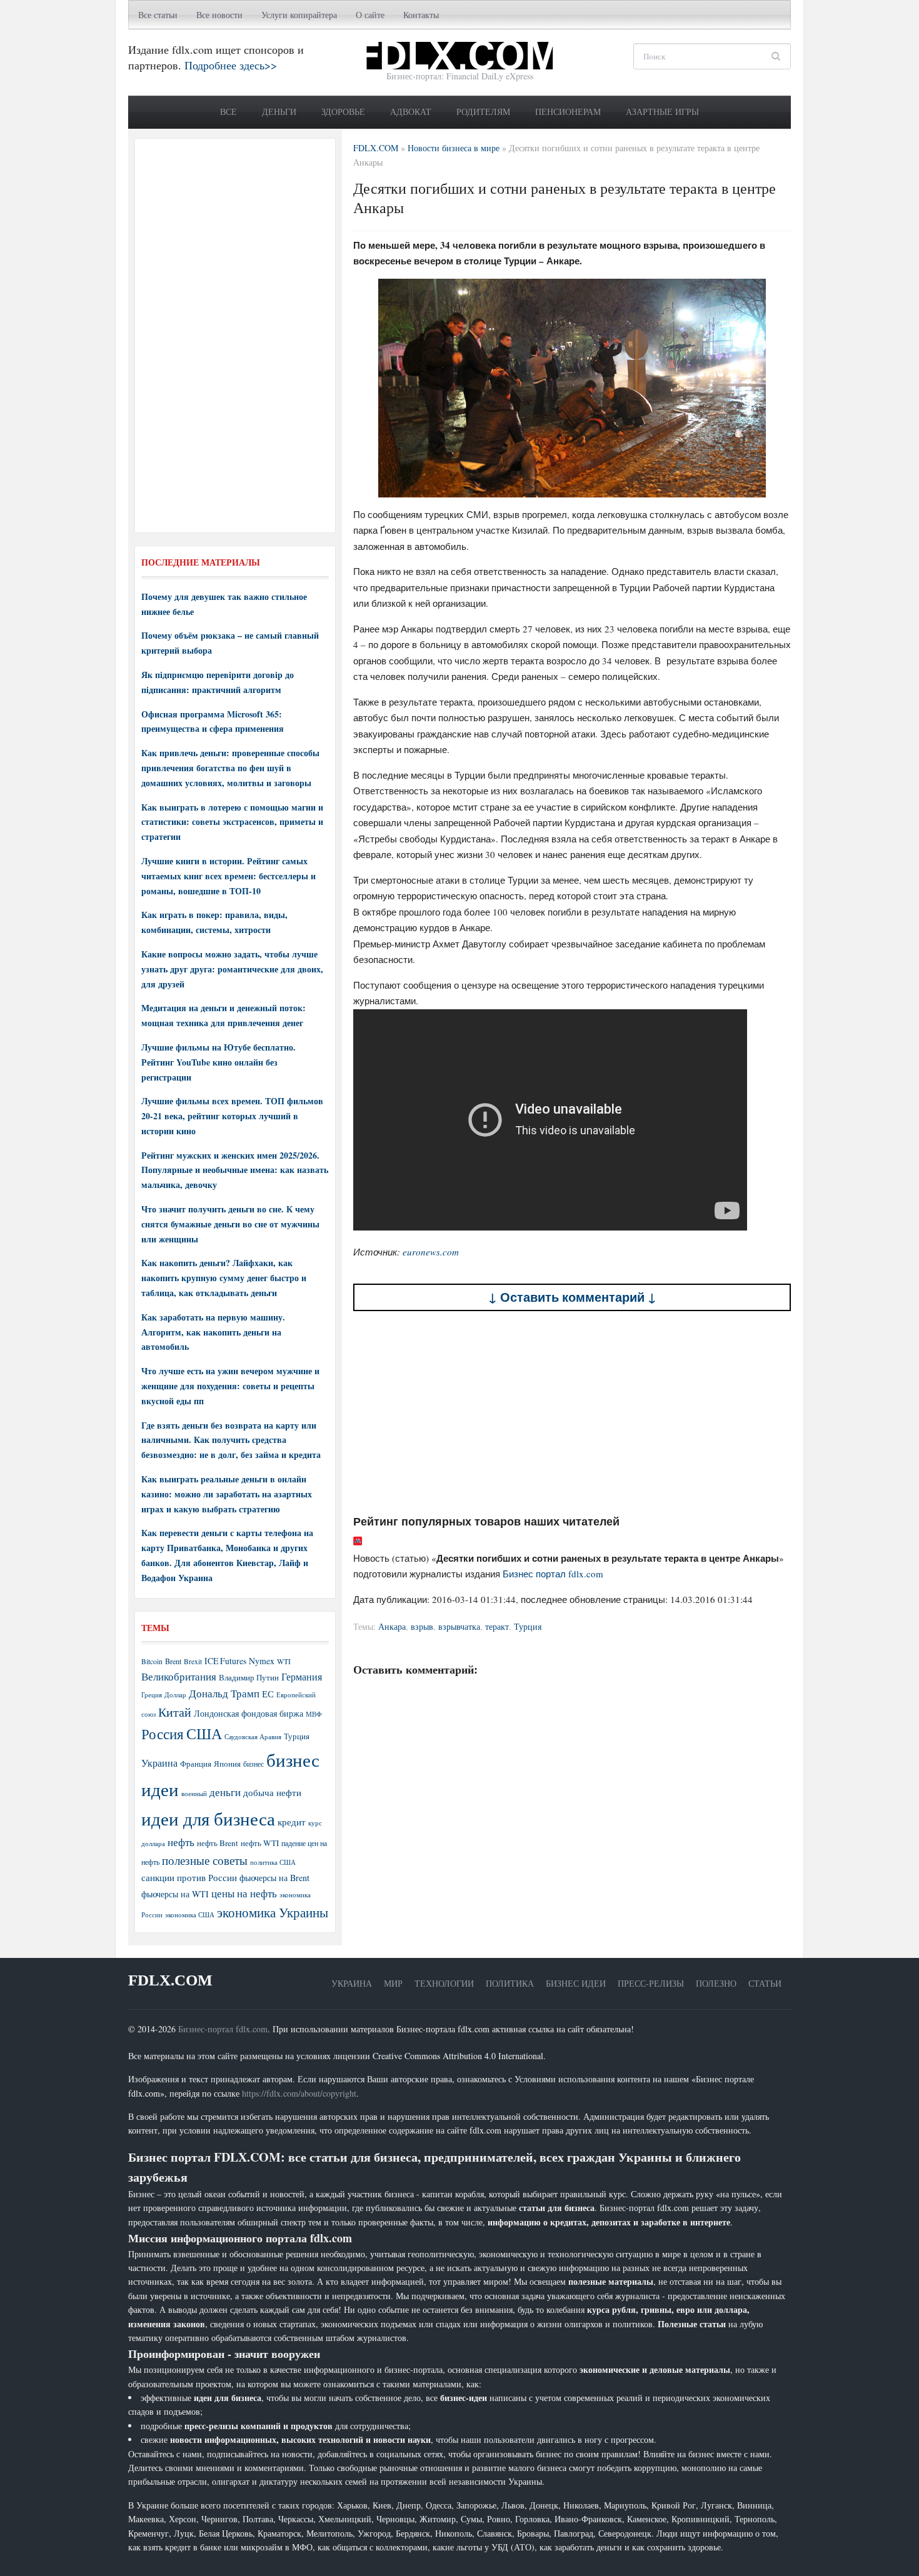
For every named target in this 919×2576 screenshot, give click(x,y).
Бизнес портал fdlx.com (553, 1574)
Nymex (262, 1661)
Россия (163, 1734)
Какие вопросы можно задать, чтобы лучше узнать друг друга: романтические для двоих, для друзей (232, 969)
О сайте (370, 15)
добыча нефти (272, 1792)
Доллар (175, 1695)
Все (228, 112)
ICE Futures (225, 1661)
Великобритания (179, 1676)
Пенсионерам (568, 112)
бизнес (254, 1764)
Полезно (716, 1983)
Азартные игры (662, 112)
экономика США (190, 1915)
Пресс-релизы (651, 1983)
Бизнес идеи (576, 1983)
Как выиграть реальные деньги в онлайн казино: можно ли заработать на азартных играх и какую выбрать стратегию (227, 1494)
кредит (292, 1822)
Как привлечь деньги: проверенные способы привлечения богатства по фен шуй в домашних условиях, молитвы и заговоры (230, 768)
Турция (528, 1626)
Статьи (765, 1983)
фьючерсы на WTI (175, 1894)
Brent (173, 1661)
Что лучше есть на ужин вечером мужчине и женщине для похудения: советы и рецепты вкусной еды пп (230, 1386)
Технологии (444, 1983)
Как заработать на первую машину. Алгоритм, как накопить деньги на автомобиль (213, 1332)
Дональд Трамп (224, 1693)
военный (194, 1794)
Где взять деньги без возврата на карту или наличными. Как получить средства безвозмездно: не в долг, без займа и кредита (231, 1440)
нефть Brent (218, 1843)
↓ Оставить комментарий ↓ (572, 1297)
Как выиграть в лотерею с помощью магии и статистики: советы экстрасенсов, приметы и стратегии (232, 822)
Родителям (483, 112)
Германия (302, 1677)
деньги (225, 1792)
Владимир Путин (249, 1677)
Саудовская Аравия (253, 1737)
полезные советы (205, 1860)
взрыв (422, 1626)
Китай (175, 1712)
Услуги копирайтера (299, 15)
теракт (497, 1626)
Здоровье (343, 112)
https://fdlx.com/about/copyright (299, 2093)
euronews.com (431, 1252)
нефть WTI (260, 1843)
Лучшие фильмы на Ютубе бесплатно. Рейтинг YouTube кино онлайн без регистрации (218, 1062)
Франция (196, 1764)
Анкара (392, 1626)
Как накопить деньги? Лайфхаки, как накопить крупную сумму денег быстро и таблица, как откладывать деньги (224, 1278)
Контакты (421, 15)
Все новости (219, 15)
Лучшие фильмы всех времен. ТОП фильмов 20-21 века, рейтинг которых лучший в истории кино (232, 1116)
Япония (227, 1764)
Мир (393, 1983)
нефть (181, 1842)
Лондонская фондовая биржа (249, 1713)
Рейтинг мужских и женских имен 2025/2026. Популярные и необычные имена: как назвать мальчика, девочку (235, 1170)
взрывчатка (459, 1626)
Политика (510, 1983)
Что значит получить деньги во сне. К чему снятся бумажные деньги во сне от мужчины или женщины (230, 1224)
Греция (152, 1695)
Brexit (193, 1661)
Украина (159, 1763)
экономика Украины (273, 1912)
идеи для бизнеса (208, 1818)
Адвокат (411, 112)
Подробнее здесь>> (231, 65)
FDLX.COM (170, 1980)
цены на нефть (244, 1893)
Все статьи (158, 15)
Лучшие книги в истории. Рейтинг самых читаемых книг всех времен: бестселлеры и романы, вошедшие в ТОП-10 (228, 876)
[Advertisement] (572, 1412)
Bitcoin (152, 1661)
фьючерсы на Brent (274, 1878)
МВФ (314, 1714)
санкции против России (189, 1877)
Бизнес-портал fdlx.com (223, 2029)
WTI (284, 1661)
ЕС (268, 1694)
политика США (273, 1862)
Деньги (279, 112)
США (204, 1734)
